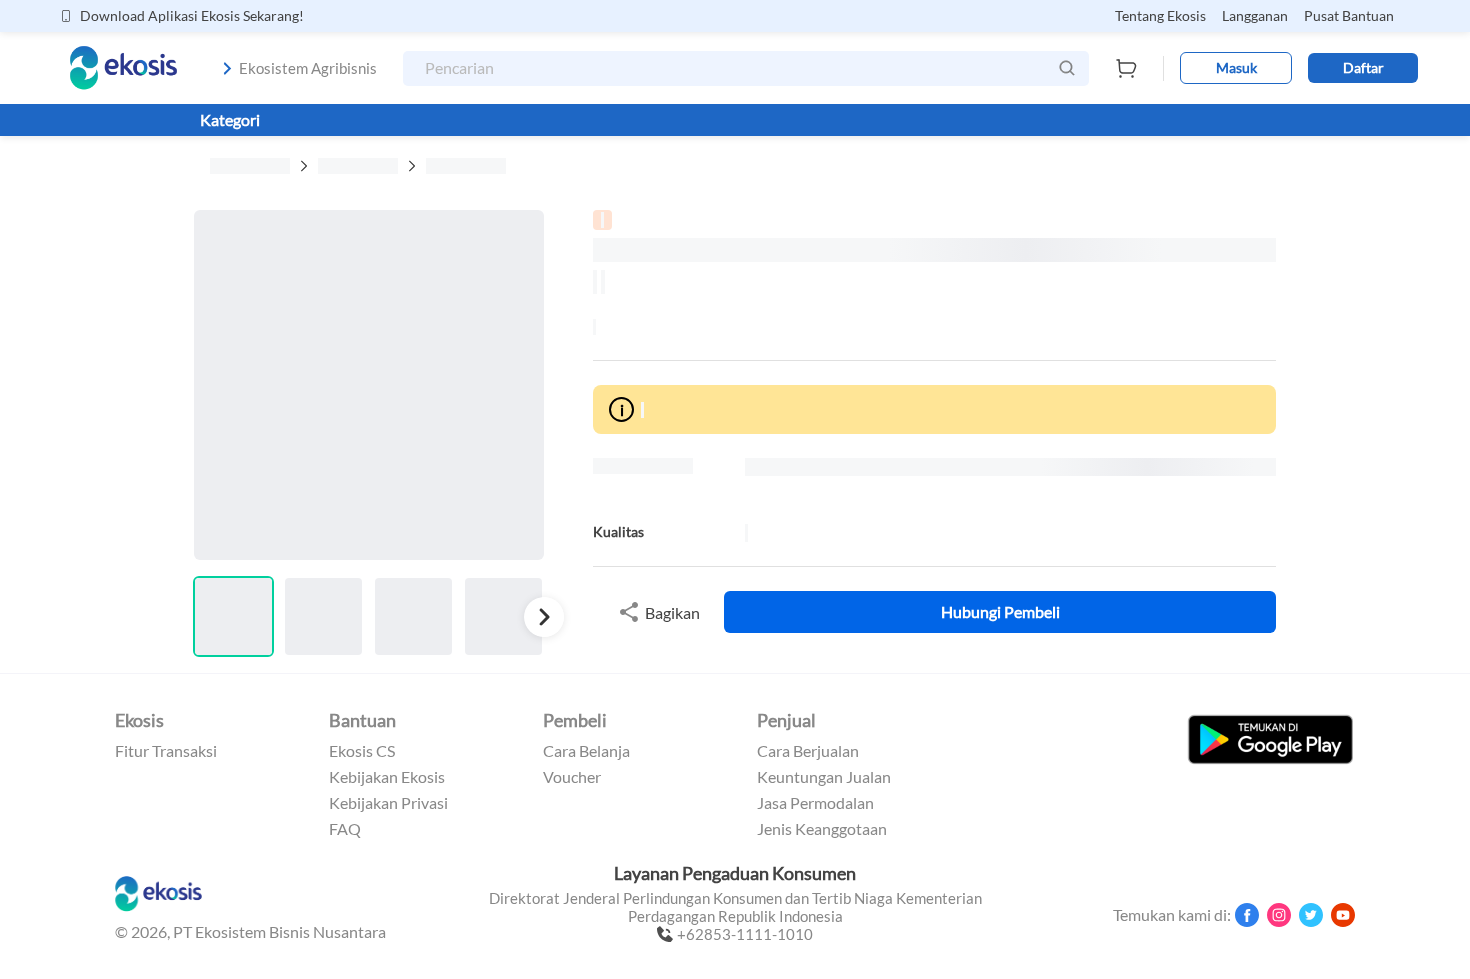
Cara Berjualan (808, 751)
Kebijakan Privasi (388, 803)
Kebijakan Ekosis (387, 777)
